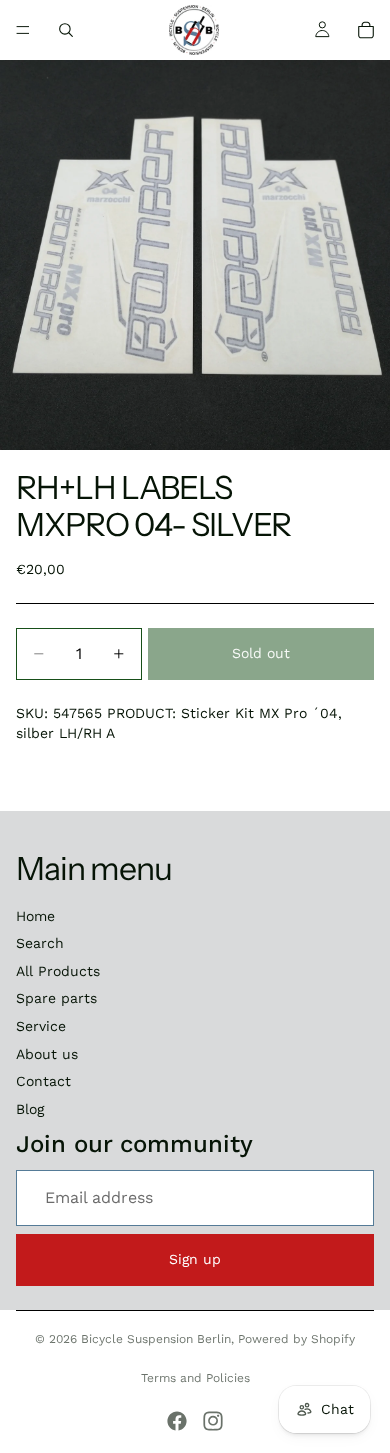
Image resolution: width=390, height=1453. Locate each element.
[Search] (66, 30)
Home (35, 916)
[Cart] (366, 30)
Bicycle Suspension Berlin (156, 1339)
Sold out (261, 653)
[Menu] (23, 30)
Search (40, 943)
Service (41, 1026)
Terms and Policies (195, 1378)
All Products (58, 971)
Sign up (195, 1259)
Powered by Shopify (296, 1339)
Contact (43, 1081)
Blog (30, 1109)
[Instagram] (213, 1421)
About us (47, 1054)
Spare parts (56, 998)
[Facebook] (177, 1421)
